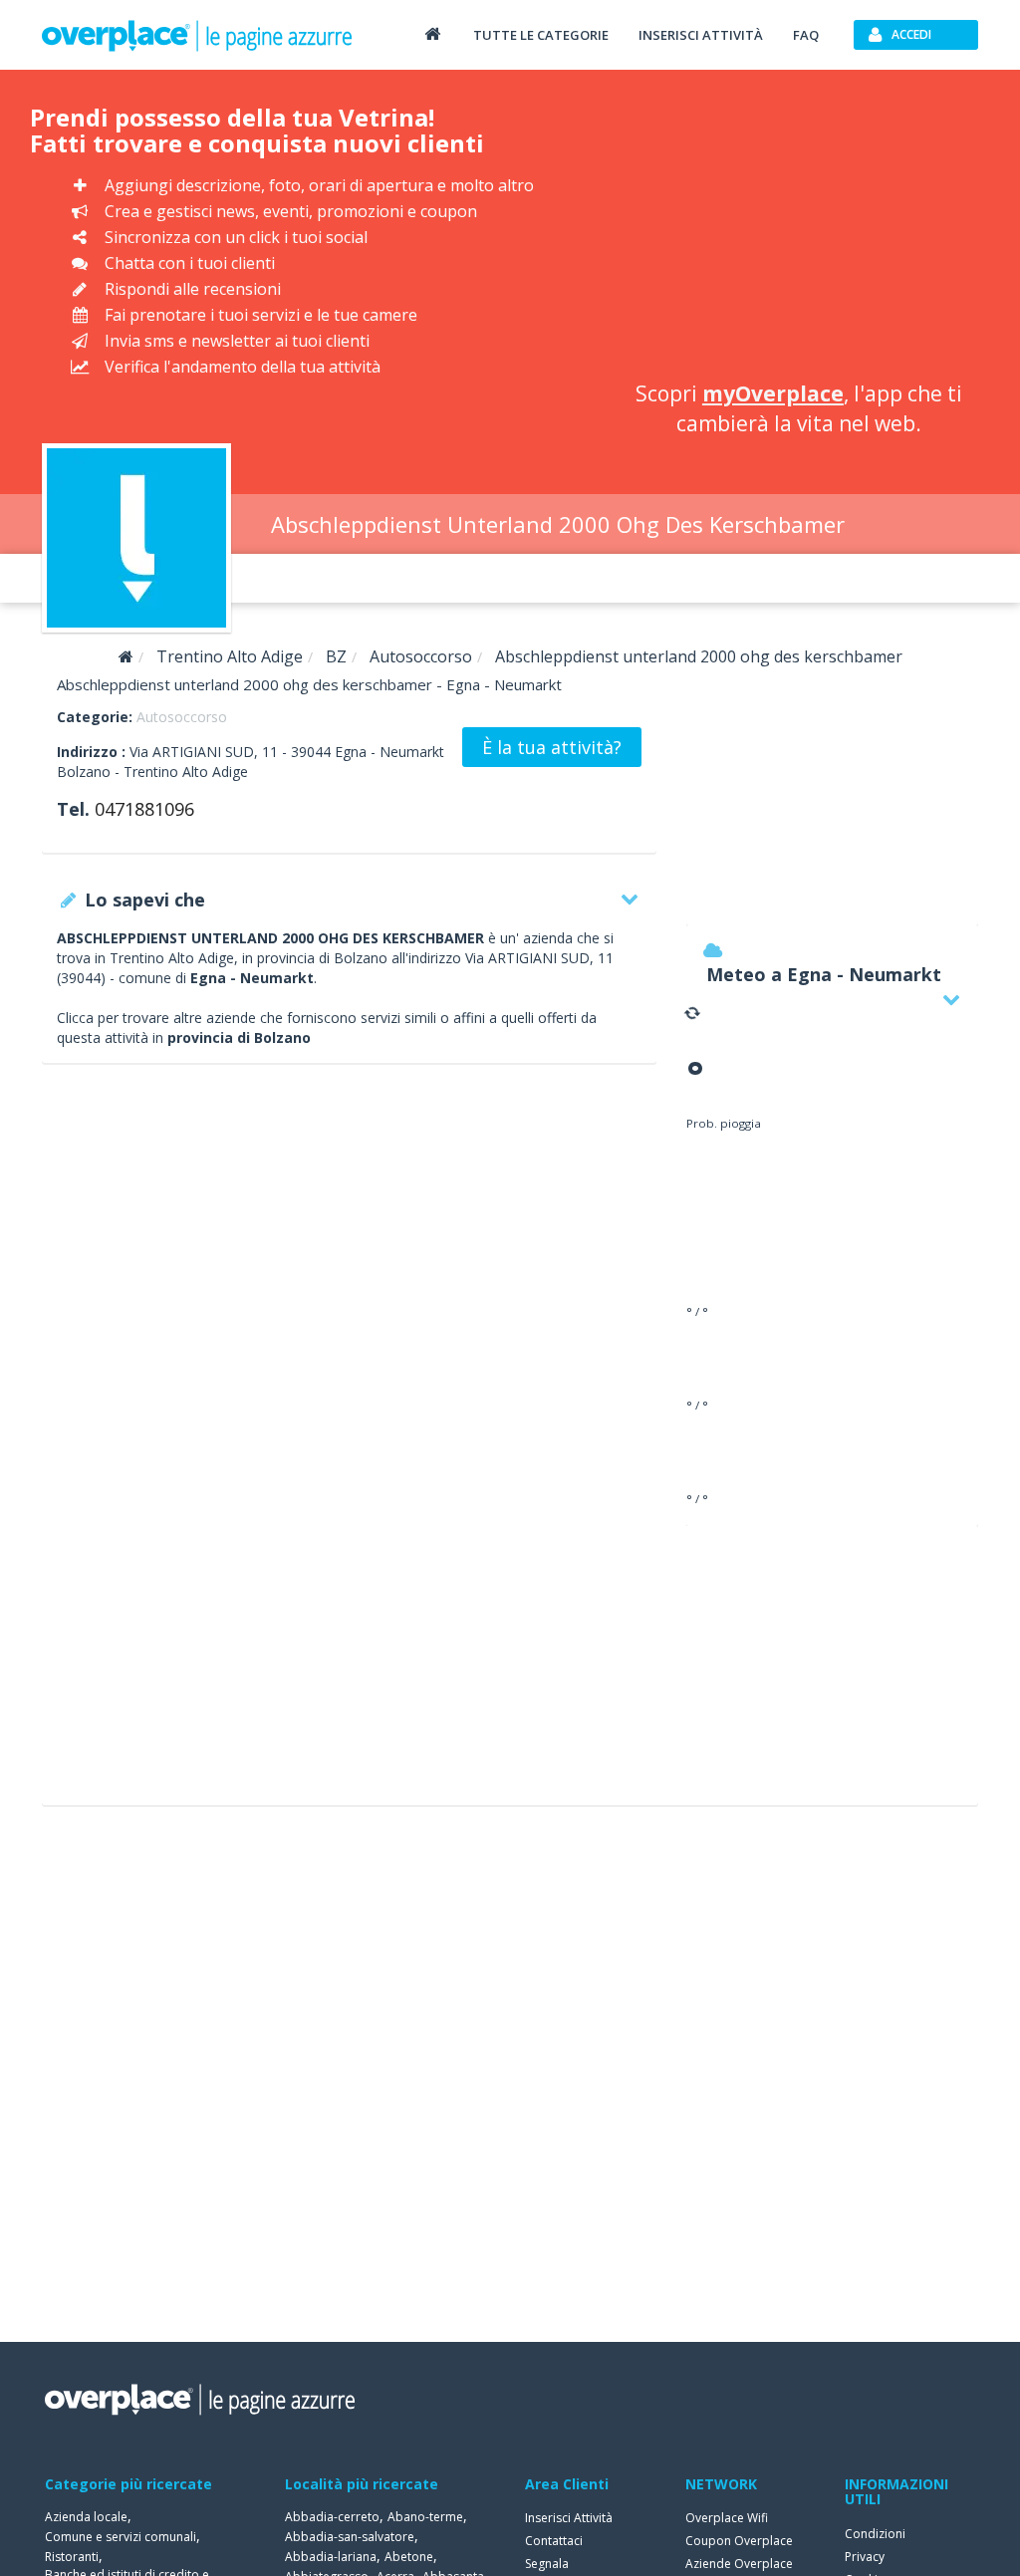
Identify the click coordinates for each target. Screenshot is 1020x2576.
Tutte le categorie (541, 35)
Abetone (409, 2557)
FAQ (806, 35)
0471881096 (144, 809)
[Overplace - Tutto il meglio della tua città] (432, 33)
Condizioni (875, 2534)
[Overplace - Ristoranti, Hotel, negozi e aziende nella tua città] (197, 35)
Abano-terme (425, 2517)
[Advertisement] (799, 229)
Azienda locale (86, 2517)
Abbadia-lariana (331, 2557)
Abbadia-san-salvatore (350, 2537)
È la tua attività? (552, 747)
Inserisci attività (701, 35)
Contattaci (554, 2541)
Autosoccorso (182, 717)
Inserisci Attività (569, 2518)
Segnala (547, 2564)
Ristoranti (72, 2557)
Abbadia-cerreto (332, 2517)
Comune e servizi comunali (121, 2537)
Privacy (865, 2557)
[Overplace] (126, 657)
